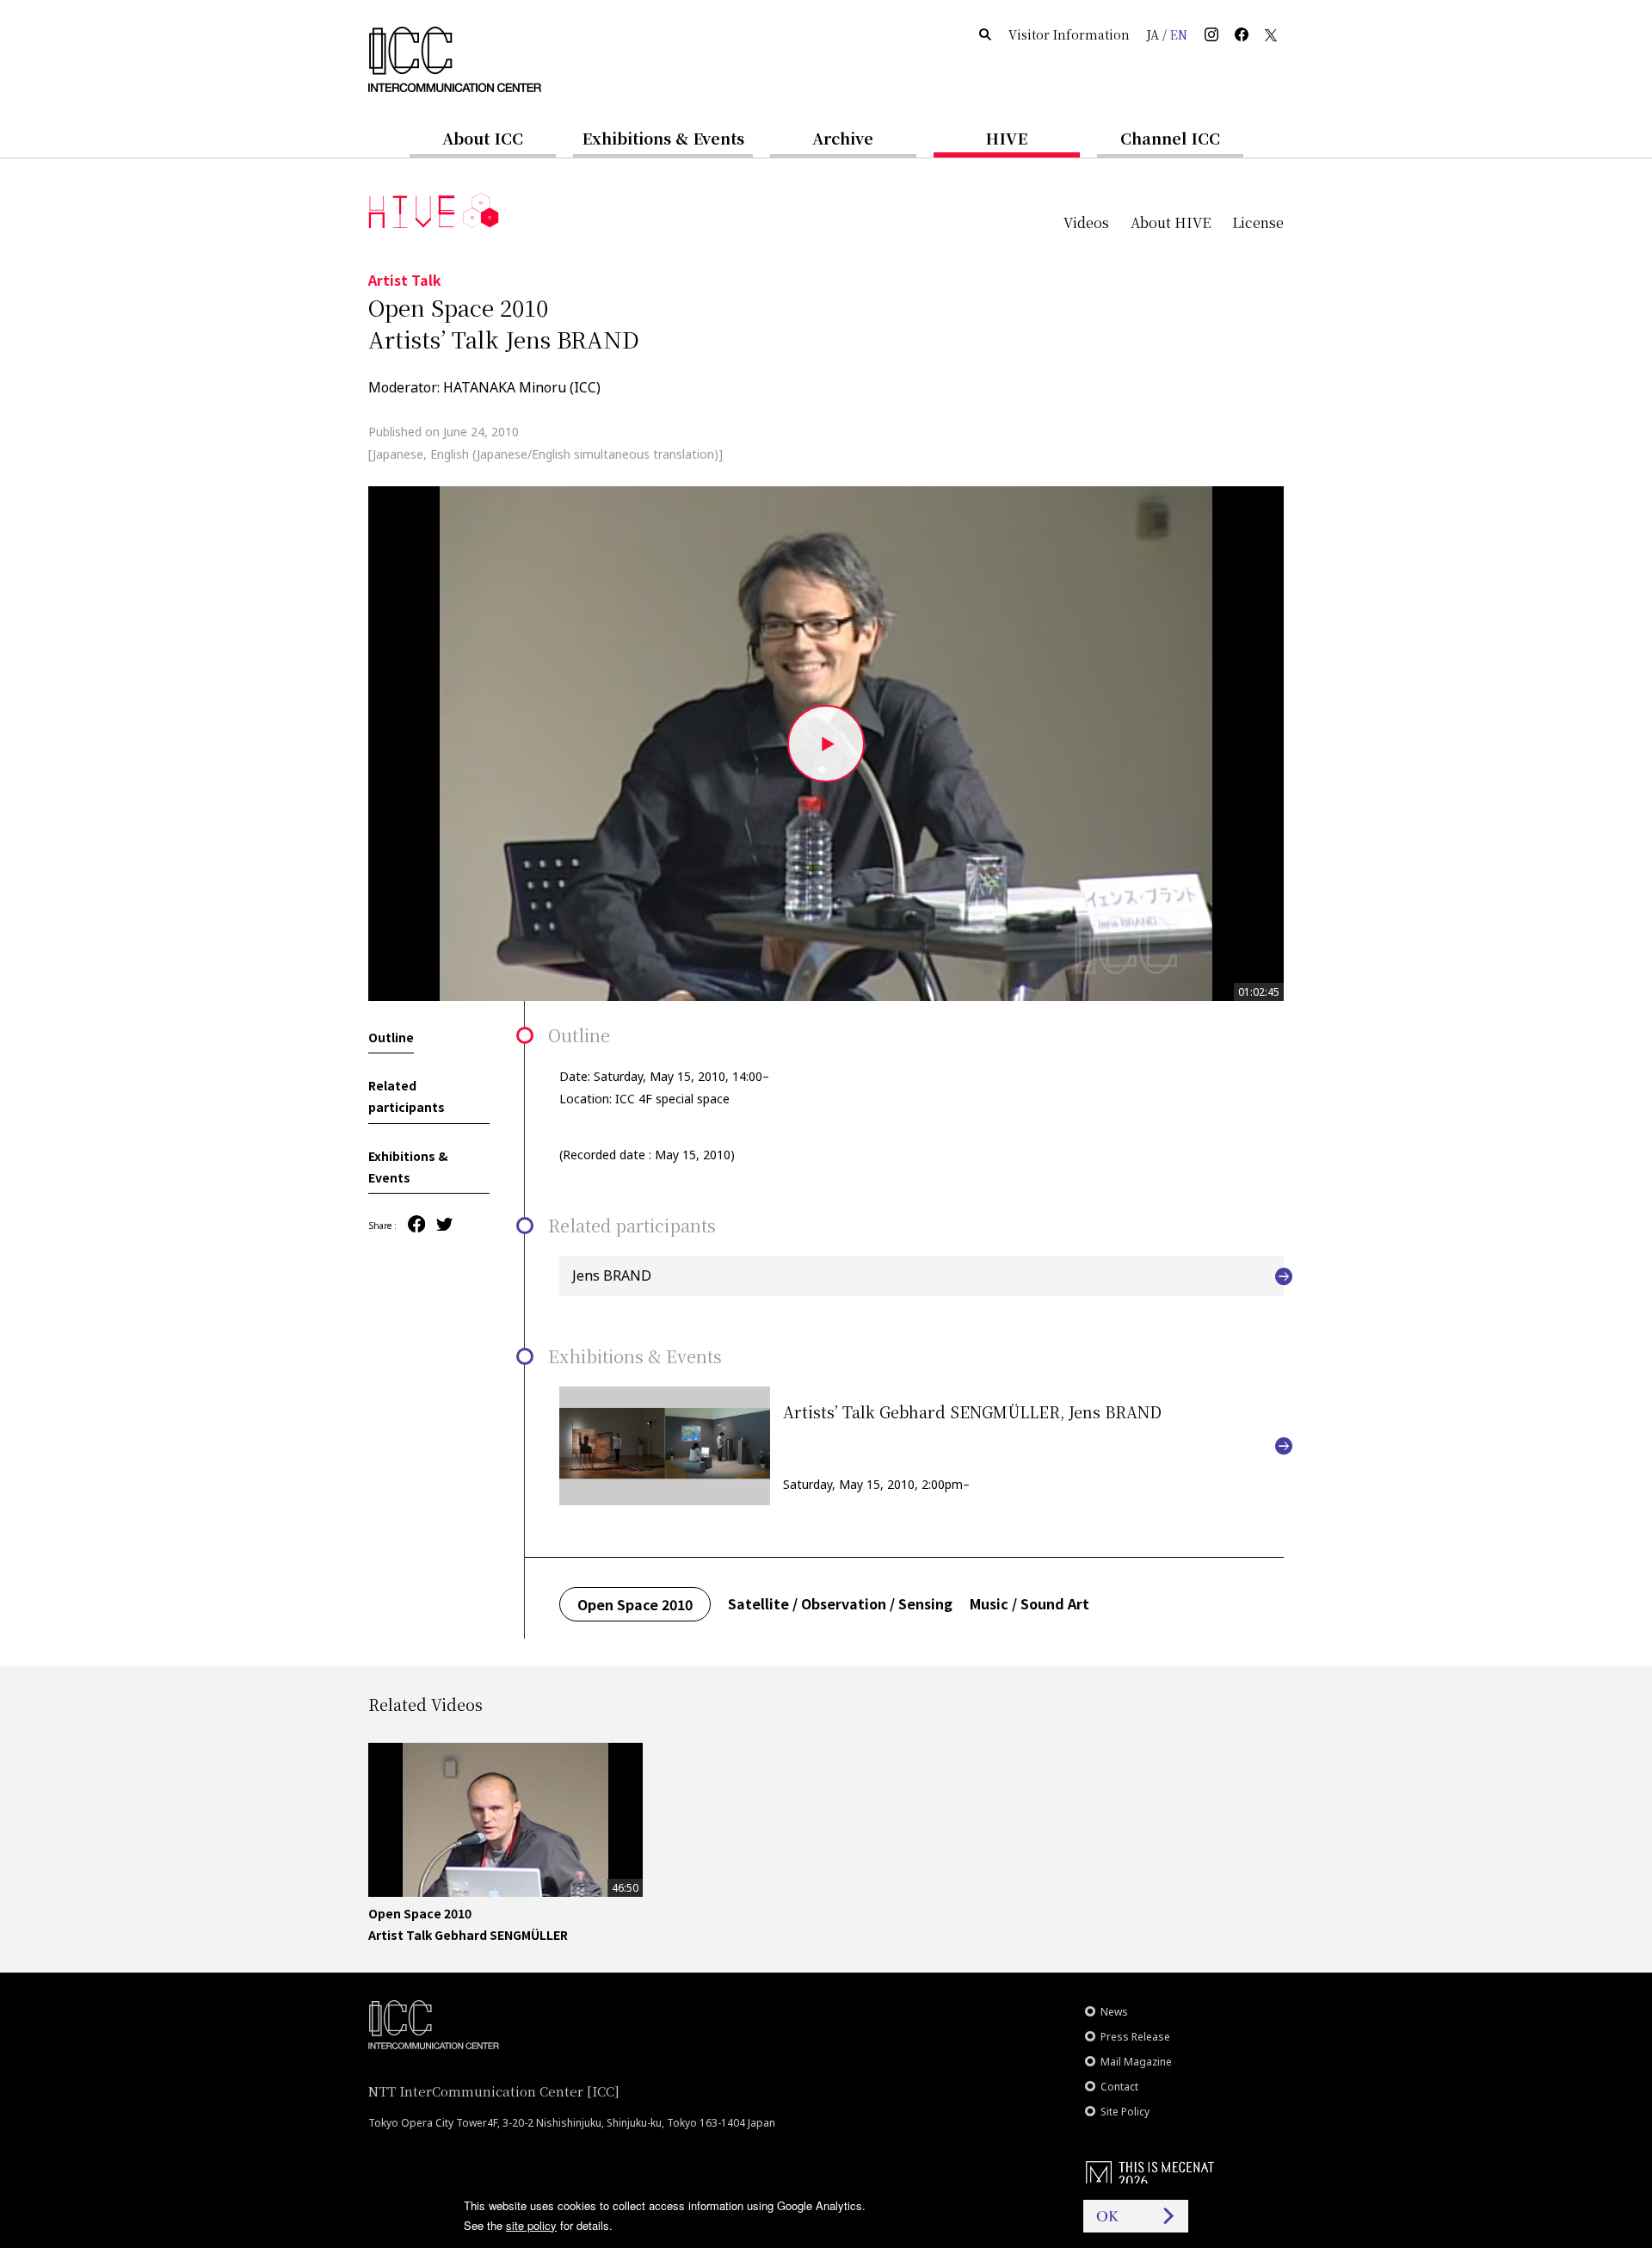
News (1114, 2012)
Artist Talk (405, 280)
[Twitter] (444, 1226)
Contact (1119, 2087)
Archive (843, 138)
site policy (531, 2225)
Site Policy (1125, 2112)
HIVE (1007, 138)
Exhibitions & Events (663, 138)
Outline (391, 1037)
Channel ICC (1170, 138)
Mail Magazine (1136, 2062)
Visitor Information (1069, 34)
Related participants (407, 1097)
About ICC (483, 138)
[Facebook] (416, 1225)
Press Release (1135, 2037)
